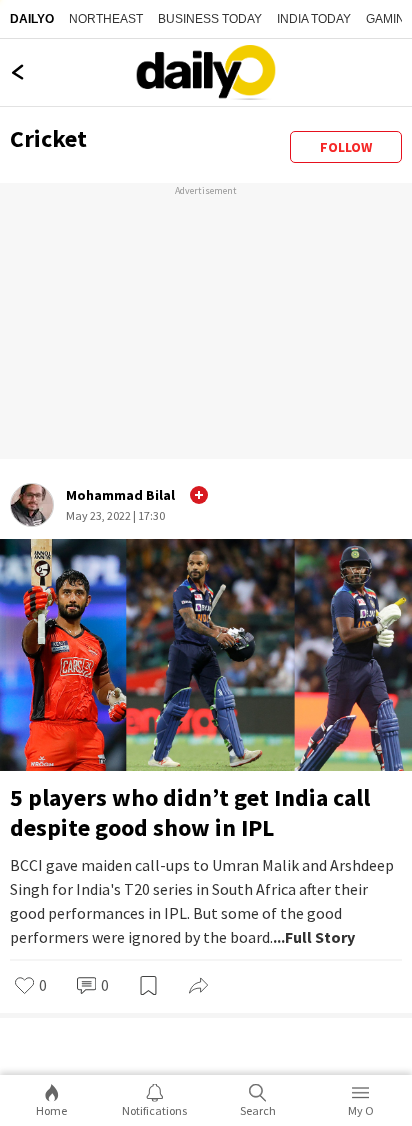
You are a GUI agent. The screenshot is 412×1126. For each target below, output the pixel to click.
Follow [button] (346, 147)
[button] (199, 495)
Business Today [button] (210, 19)
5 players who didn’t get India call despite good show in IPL (190, 812)
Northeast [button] (106, 19)
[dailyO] (206, 72)
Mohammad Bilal (120, 495)
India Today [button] (314, 19)
